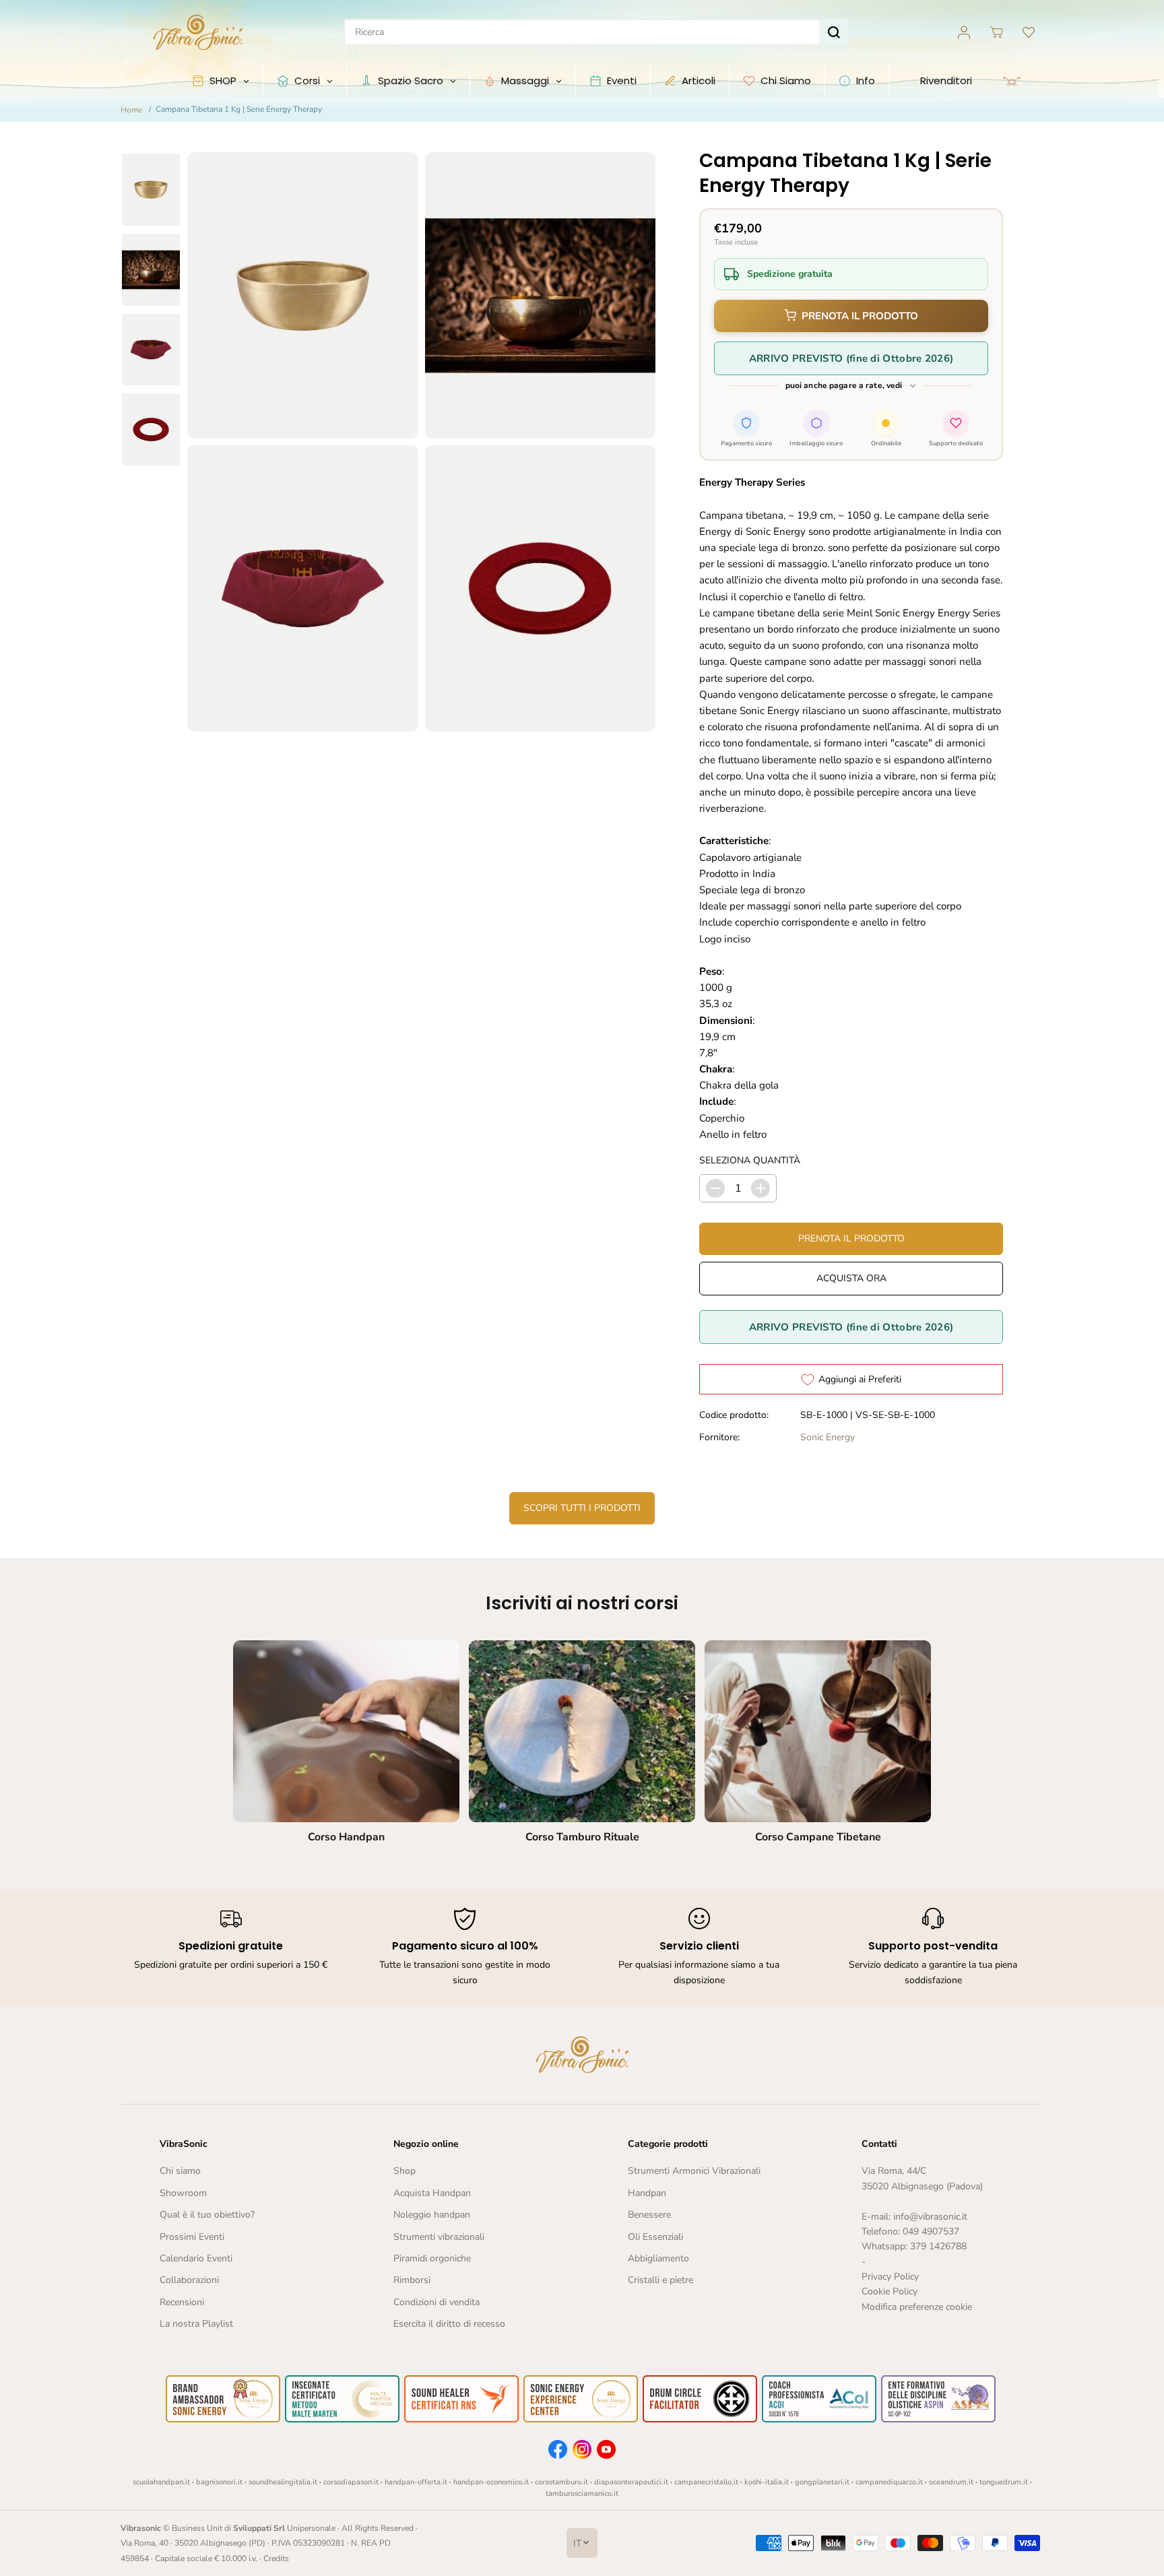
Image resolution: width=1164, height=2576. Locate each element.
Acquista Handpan (432, 2193)
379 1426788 (938, 2246)
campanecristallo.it (706, 2482)
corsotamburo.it (561, 2482)
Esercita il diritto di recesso (449, 2324)
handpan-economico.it (491, 2482)
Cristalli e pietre (660, 2280)
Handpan (647, 2193)
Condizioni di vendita (437, 2302)
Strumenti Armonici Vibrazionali (694, 2171)
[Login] (964, 32)
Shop (405, 2171)
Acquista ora (851, 1278)
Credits (276, 2558)
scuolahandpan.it (161, 2482)
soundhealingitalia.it (283, 2482)
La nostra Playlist (196, 2324)
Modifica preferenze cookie (917, 2307)
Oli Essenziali (655, 2237)
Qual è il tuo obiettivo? (207, 2215)
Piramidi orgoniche (432, 2258)
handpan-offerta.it (416, 2482)
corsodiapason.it (351, 2482)
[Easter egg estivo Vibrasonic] (1122, 82)
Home (131, 110)
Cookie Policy (890, 2291)
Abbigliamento (658, 2258)
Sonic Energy (828, 1437)
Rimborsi (412, 2280)
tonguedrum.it (1004, 2482)
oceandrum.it (951, 2482)
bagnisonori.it (219, 2482)
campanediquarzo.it (889, 2482)
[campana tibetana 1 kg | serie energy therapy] (303, 295)
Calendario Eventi (196, 2258)
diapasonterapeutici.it (631, 2482)
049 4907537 (931, 2231)
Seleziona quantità (750, 1160)
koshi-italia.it (767, 2482)
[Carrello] (996, 32)
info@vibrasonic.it (930, 2217)
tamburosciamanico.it (582, 2493)
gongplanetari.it (822, 2482)
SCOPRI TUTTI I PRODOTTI (582, 1508)
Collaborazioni (189, 2280)
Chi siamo (180, 2171)
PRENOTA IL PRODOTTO (860, 316)
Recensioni (182, 2302)
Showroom (183, 2193)
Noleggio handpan (432, 2215)
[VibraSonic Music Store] (198, 32)
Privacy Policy (890, 2277)
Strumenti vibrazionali (439, 2237)
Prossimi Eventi (192, 2237)
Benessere (649, 2215)
